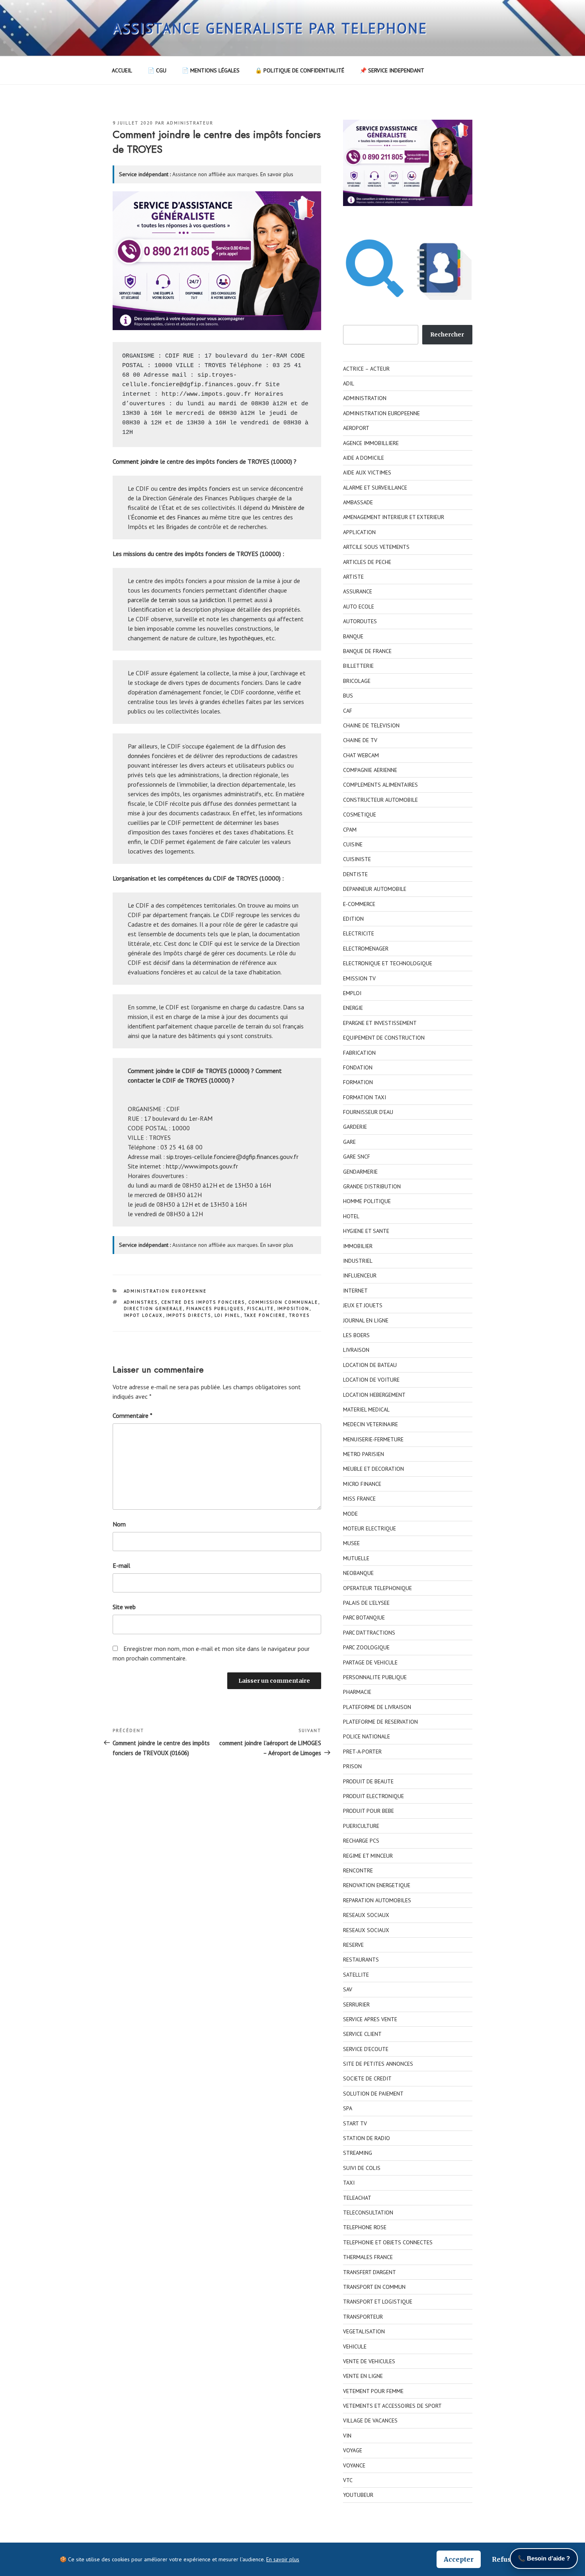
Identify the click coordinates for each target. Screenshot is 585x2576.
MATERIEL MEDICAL (366, 1410)
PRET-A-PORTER (362, 1752)
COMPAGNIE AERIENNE (370, 770)
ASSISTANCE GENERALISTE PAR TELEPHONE (270, 28)
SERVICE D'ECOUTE (366, 2049)
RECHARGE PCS (361, 1841)
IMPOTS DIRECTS (189, 1315)
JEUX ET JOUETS (363, 1305)
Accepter (459, 2559)
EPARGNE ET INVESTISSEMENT (380, 1023)
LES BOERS (356, 1335)
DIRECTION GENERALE (153, 1308)
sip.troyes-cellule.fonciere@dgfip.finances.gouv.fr (232, 1157)
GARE (349, 1142)
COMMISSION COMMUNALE (283, 1302)
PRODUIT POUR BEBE (369, 1811)
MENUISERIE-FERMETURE (373, 1439)
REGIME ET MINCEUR (368, 1856)
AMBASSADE (358, 502)
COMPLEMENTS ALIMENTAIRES (380, 785)
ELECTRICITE (359, 933)
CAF (348, 711)
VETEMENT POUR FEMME (373, 2391)
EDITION (353, 919)
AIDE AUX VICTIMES (367, 472)
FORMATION (358, 1082)
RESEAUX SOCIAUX (366, 1915)
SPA (348, 2108)
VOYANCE (354, 2465)
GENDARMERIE (360, 1172)
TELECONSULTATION (368, 2212)
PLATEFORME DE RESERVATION (380, 1722)
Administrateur (190, 123)
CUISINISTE (357, 859)
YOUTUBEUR (358, 2495)
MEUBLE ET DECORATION (373, 1469)
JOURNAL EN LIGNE (366, 1320)
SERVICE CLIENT (362, 2034)
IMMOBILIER (358, 1246)
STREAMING (358, 2153)
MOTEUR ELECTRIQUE (370, 1528)
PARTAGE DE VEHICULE (370, 1662)
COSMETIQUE (360, 815)
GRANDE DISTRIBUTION (372, 1186)
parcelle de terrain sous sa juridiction (176, 600)
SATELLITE (356, 1975)
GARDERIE (355, 1127)
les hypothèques (241, 638)
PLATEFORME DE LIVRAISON (377, 1707)
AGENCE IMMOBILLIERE (371, 443)
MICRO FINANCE (362, 1484)
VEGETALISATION (364, 2331)
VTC (348, 2480)
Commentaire (133, 1415)
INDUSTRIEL (358, 1261)
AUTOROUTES (360, 621)
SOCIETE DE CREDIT (367, 2078)
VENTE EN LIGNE (363, 2376)
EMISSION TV (359, 978)
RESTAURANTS (361, 1960)
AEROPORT (356, 428)
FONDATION (358, 1067)
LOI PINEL (228, 1315)
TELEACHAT (357, 2198)
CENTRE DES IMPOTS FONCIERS (203, 1302)
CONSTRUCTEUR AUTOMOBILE (380, 800)
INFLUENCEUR (360, 1275)
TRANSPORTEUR (363, 2317)
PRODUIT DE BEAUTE (368, 1781)
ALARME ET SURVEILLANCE (375, 488)
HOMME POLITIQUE (367, 1201)
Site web (124, 1607)
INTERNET (355, 1291)
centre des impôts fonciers (195, 488)
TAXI (349, 2183)
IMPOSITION (293, 1308)
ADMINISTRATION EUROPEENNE (165, 1291)
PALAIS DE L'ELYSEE (366, 1603)
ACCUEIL (122, 70)
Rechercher (447, 334)
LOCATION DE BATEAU (370, 1365)
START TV (355, 2123)
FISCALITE (261, 1308)
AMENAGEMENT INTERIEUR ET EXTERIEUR (394, 517)
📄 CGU (157, 70)
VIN (347, 2436)
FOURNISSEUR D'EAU (368, 1112)
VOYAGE (353, 2450)
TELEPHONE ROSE (365, 2227)
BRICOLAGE (357, 681)
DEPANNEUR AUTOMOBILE (375, 889)
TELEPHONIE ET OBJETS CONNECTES (388, 2242)
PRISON (352, 1766)
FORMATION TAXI (365, 1097)
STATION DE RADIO (367, 2138)
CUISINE (353, 844)
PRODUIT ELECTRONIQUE (373, 1796)
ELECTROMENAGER (366, 949)
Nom (119, 1524)
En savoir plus (277, 174)
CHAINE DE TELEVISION (371, 725)
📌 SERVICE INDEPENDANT (392, 70)
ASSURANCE (358, 591)
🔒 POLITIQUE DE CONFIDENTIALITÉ (300, 70)
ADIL (349, 383)
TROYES (299, 1315)
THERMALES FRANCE (368, 2257)
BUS (348, 696)
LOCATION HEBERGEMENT (374, 1395)
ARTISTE (353, 577)
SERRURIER (356, 2004)
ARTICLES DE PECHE (367, 562)
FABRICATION (359, 1053)
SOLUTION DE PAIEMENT (373, 2094)
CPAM (350, 830)
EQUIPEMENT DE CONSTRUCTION (384, 1038)
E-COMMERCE (359, 904)
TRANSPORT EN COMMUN (374, 2287)
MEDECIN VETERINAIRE (370, 1424)
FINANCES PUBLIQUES (215, 1308)
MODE (350, 1514)
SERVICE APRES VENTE (370, 2019)
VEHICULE (355, 2347)
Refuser (505, 2559)
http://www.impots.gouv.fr (206, 394)
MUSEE (351, 1543)
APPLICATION (359, 532)
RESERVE (353, 1945)
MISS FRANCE (359, 1499)
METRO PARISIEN (364, 1454)
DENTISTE (355, 874)
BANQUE (353, 636)
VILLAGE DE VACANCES (370, 2420)
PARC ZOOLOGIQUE (366, 1647)
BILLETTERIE (358, 666)
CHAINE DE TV (360, 740)
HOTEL (351, 1216)
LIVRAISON (356, 1350)
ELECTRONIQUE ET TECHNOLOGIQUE (388, 963)
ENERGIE (353, 1008)
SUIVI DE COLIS (362, 2168)
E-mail (121, 1565)
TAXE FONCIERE (265, 1315)
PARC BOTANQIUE (364, 1618)
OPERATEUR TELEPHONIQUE (377, 1588)
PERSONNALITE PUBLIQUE (375, 1677)
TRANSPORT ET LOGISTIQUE (378, 2302)
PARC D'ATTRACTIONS (369, 1633)
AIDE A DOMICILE (364, 458)
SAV (348, 1989)
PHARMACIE (357, 1692)
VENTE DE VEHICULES (369, 2361)
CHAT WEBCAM (361, 755)
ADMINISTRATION (365, 398)
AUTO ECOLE (359, 607)
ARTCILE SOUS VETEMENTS (376, 547)
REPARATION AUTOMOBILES (377, 1900)
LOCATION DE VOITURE (371, 1380)
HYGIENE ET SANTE (366, 1231)
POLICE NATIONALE (367, 1736)
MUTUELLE (356, 1558)
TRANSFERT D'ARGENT (370, 2272)
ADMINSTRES (141, 1302)
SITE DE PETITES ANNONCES (378, 2064)
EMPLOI (352, 993)
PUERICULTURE (361, 1826)
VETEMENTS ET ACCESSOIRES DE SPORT (392, 2406)
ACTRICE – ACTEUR (366, 369)
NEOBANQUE (358, 1573)
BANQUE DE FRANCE (367, 651)
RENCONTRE (358, 1870)
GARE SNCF (357, 1157)
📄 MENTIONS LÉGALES (211, 70)
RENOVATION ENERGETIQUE (377, 1885)
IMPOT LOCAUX (143, 1315)
